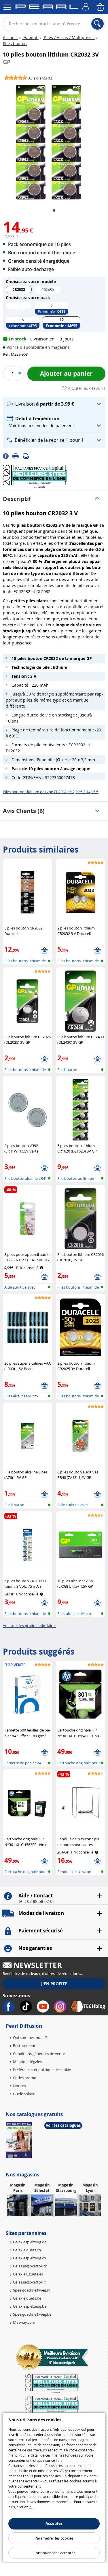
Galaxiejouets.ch (27, 2250)
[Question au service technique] (28, 456)
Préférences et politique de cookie (42, 2070)
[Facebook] (8, 456)
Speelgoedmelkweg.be (32, 2314)
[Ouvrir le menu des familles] (7, 7)
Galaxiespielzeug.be (30, 2306)
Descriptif (17, 499)
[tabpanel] (49, 142)
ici (31, 2507)
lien (59, 2460)
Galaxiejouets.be (27, 2298)
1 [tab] (54, 211)
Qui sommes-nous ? (30, 2037)
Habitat (30, 37)
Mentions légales (27, 2062)
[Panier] (101, 7)
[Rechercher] (97, 24)
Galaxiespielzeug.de (30, 2242)
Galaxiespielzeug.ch (30, 2258)
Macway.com (24, 2322)
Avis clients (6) (24, 811)
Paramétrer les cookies (54, 2538)
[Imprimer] (18, 456)
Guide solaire (24, 2094)
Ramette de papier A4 (23, 1763)
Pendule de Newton (74, 1872)
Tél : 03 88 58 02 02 (36, 1901)
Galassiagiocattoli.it (29, 2282)
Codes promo (25, 2078)
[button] (37, 347)
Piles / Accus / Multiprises (69, 37)
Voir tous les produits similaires (30, 1626)
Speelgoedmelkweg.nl (32, 2290)
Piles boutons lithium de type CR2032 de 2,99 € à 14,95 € (51, 792)
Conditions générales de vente (39, 2054)
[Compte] (86, 7)
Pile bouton (67, 1070)
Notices (19, 2086)
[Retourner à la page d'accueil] (47, 8)
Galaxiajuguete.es (28, 2274)
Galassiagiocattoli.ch (30, 2266)
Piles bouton (15, 43)
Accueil (10, 37)
